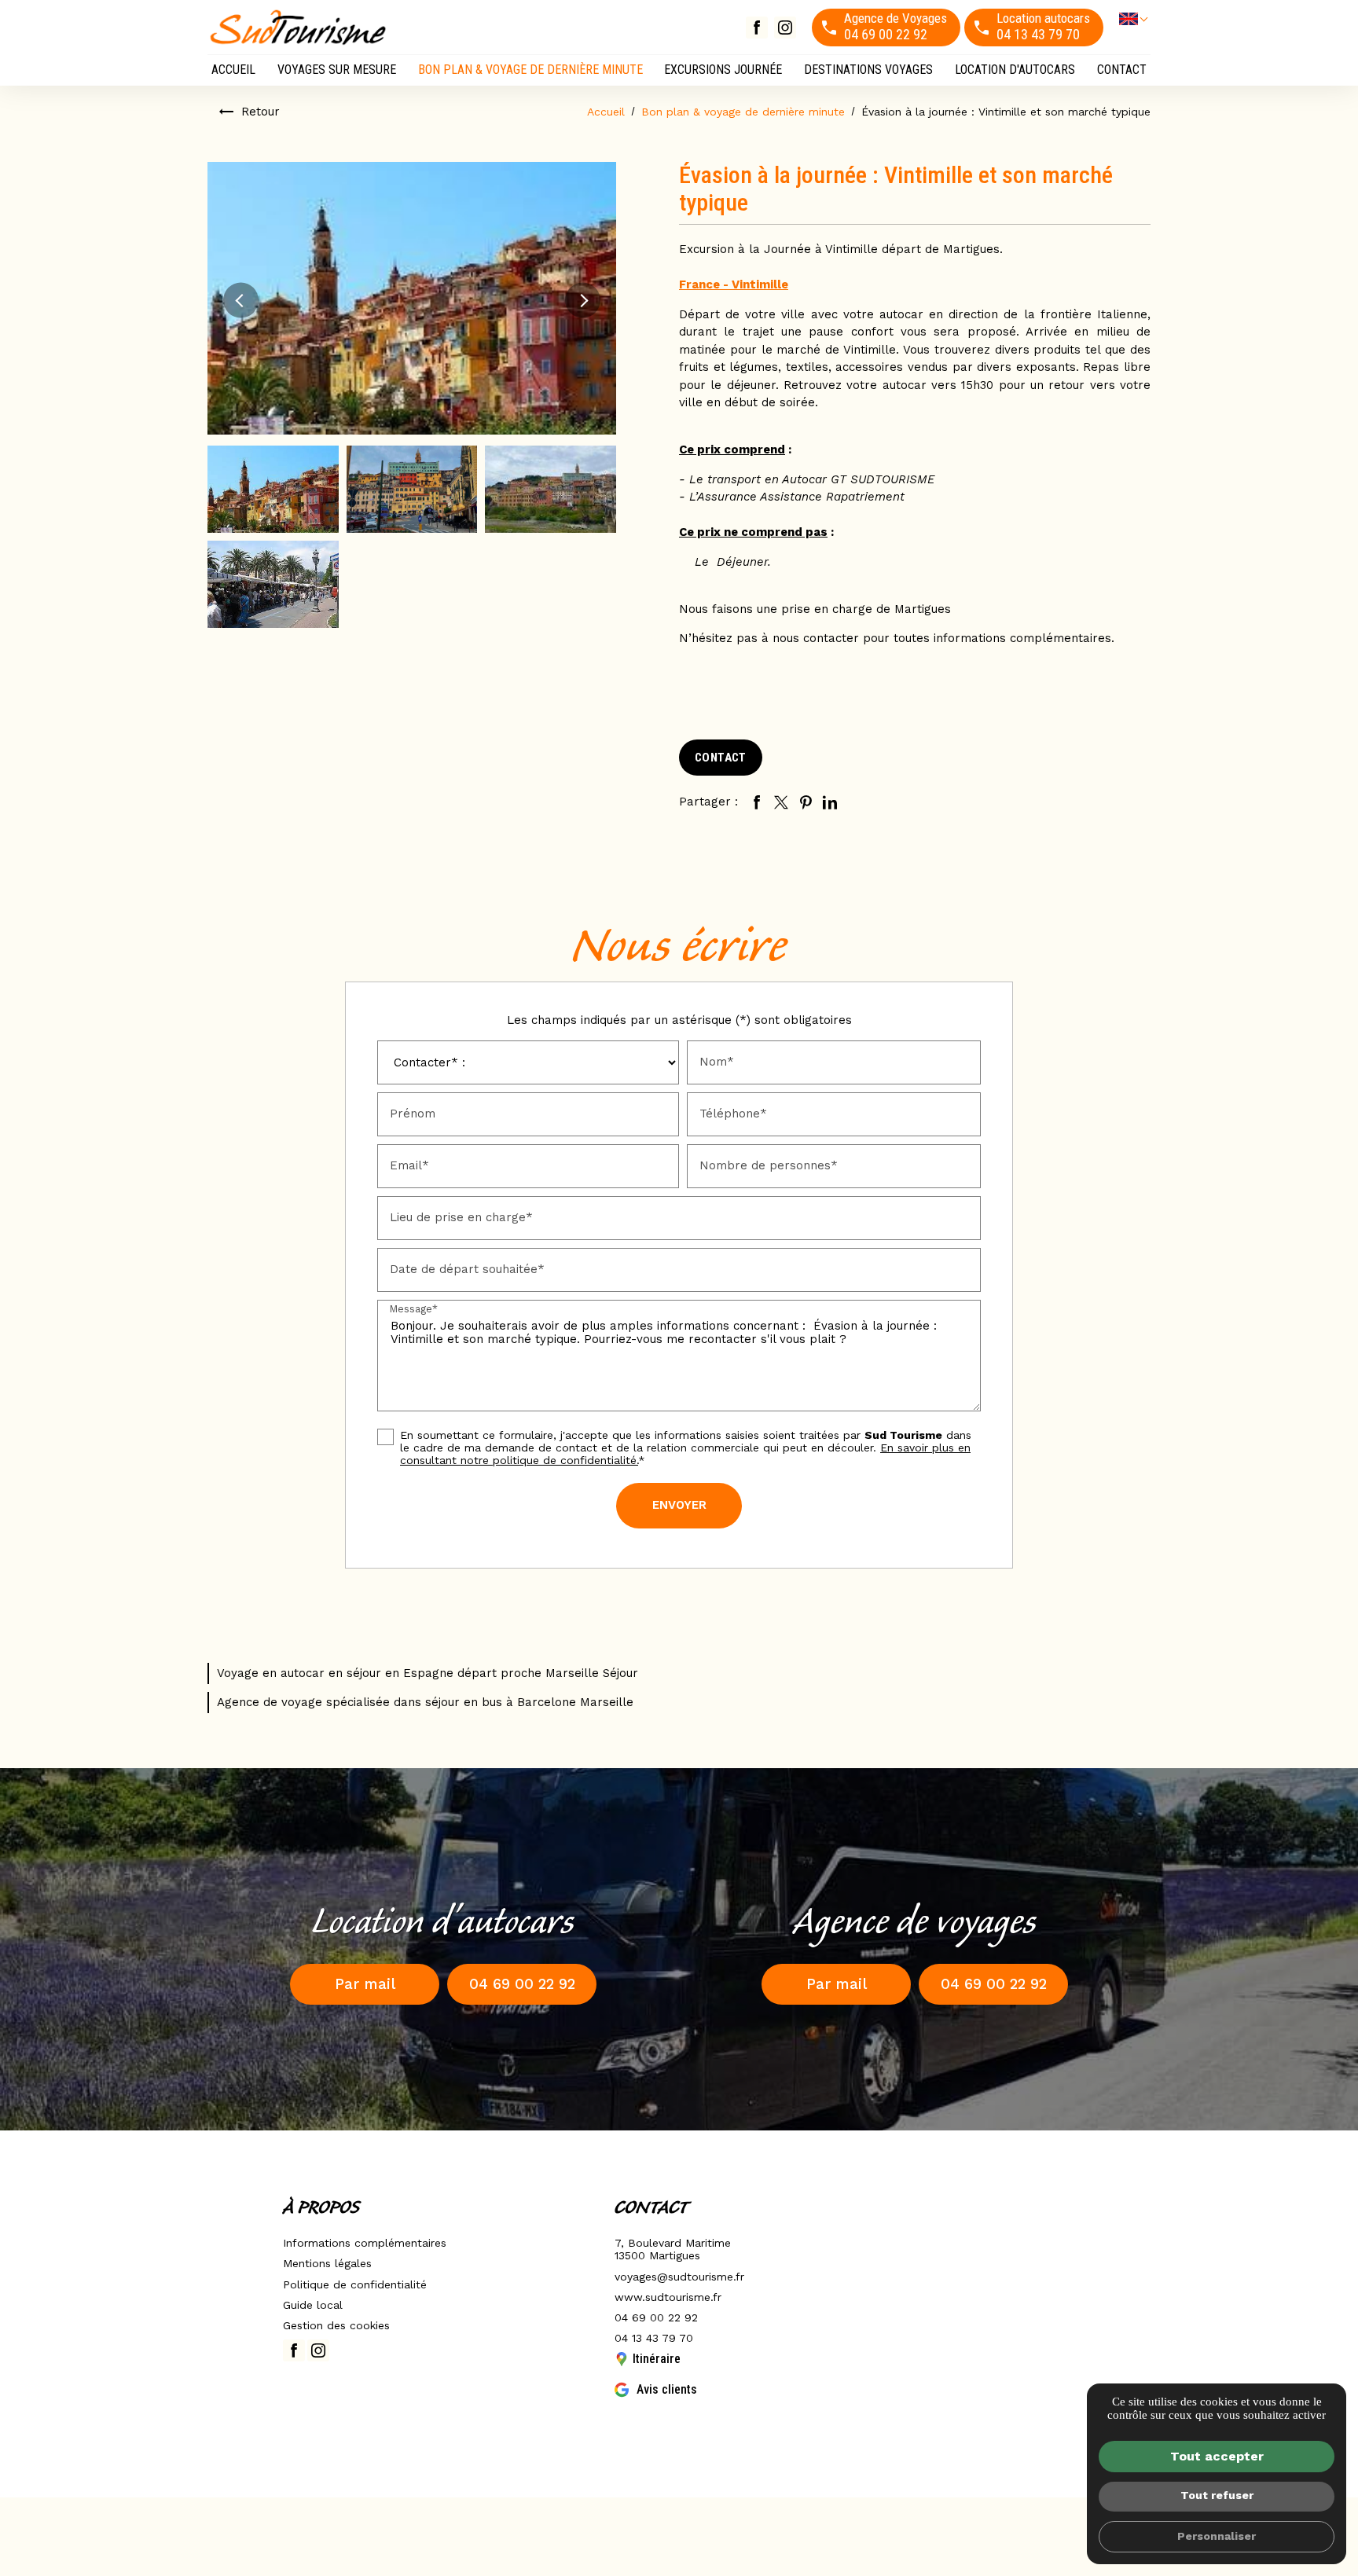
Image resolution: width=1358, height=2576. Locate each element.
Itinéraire (657, 2359)
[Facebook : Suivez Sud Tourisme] (757, 28)
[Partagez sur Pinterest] (806, 802)
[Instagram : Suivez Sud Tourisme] (785, 28)
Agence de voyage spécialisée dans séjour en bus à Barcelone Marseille (425, 1702)
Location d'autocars (1015, 70)
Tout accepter (1217, 2456)
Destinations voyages (868, 70)
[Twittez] (781, 802)
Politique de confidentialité (355, 2284)
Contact (1122, 70)
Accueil (233, 70)
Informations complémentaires (365, 2243)
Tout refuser (1217, 2495)
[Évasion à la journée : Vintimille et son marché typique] (412, 298)
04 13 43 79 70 (654, 2338)
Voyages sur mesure (337, 70)
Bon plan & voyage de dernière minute (530, 70)
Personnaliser (1217, 2536)
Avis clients (667, 2389)
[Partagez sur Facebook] (757, 802)
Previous (241, 300)
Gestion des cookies (336, 2325)
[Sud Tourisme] (298, 27)
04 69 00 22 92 (656, 2317)
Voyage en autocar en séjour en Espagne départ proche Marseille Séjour (428, 1673)
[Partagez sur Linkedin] (830, 802)
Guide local (313, 2305)
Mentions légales (327, 2263)
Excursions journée (723, 70)
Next (583, 300)
